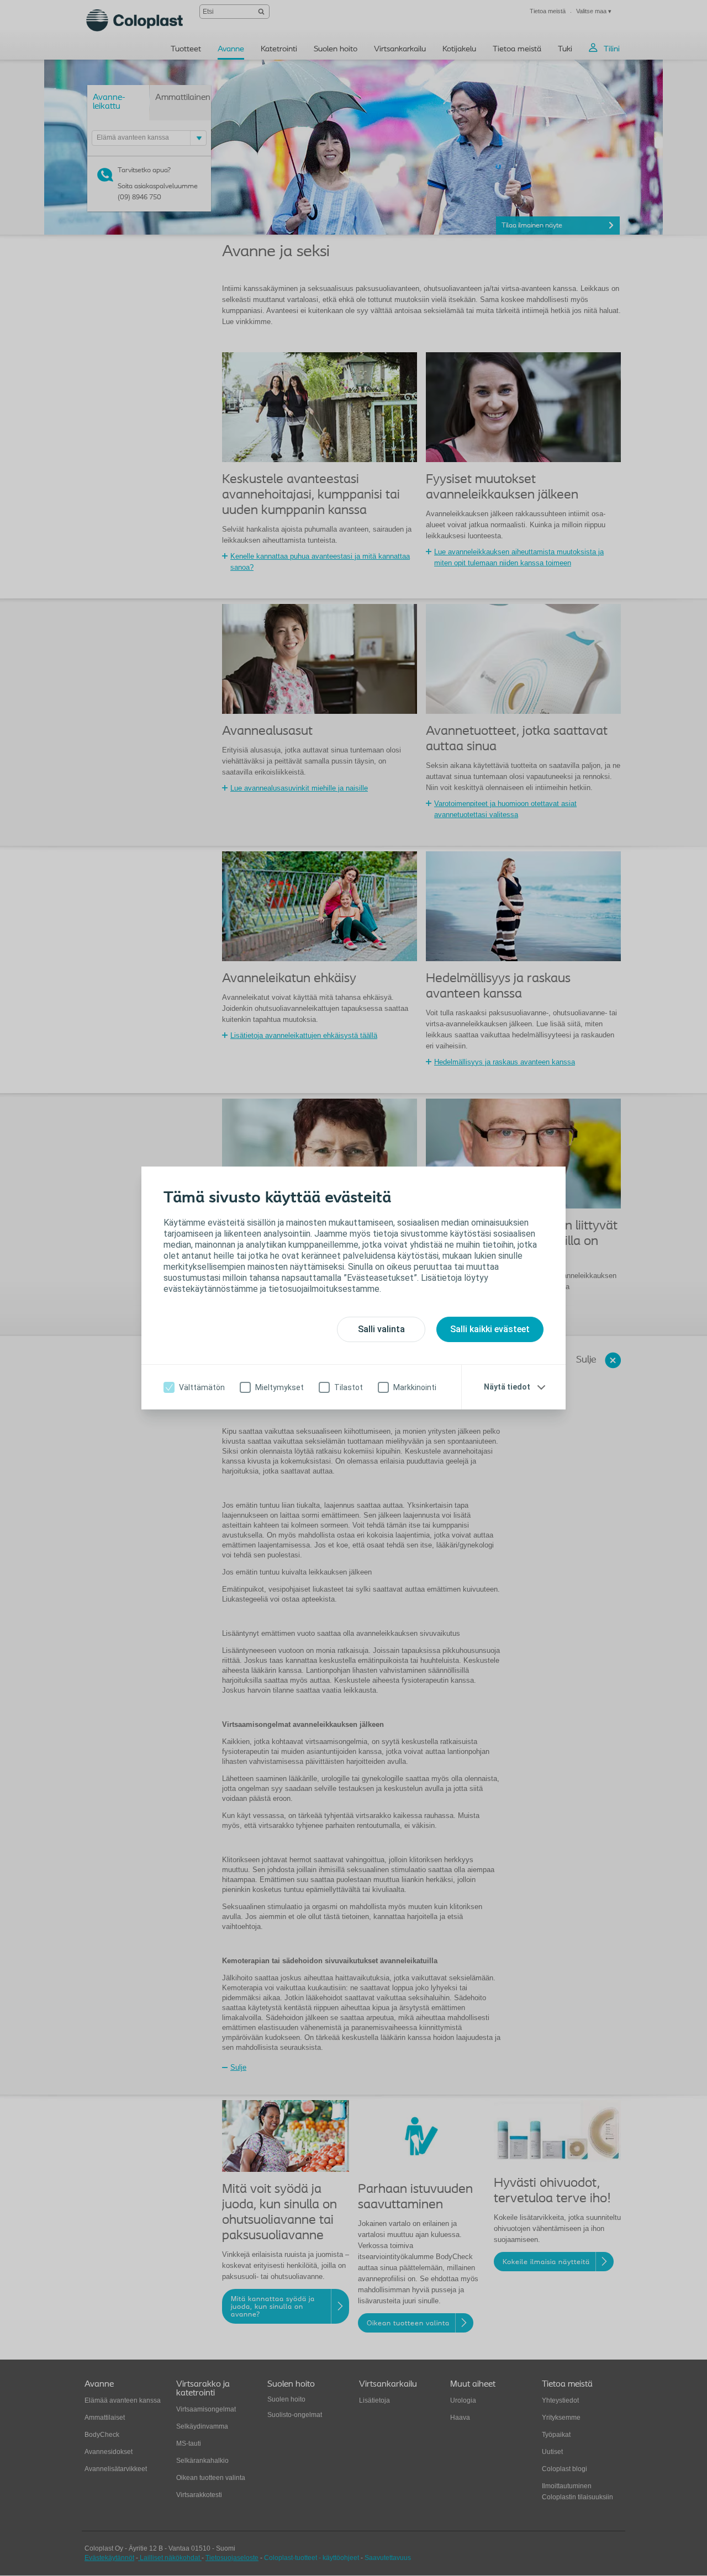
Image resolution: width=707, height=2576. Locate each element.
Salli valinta (381, 1329)
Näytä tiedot (507, 1387)
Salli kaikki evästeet (490, 1329)
